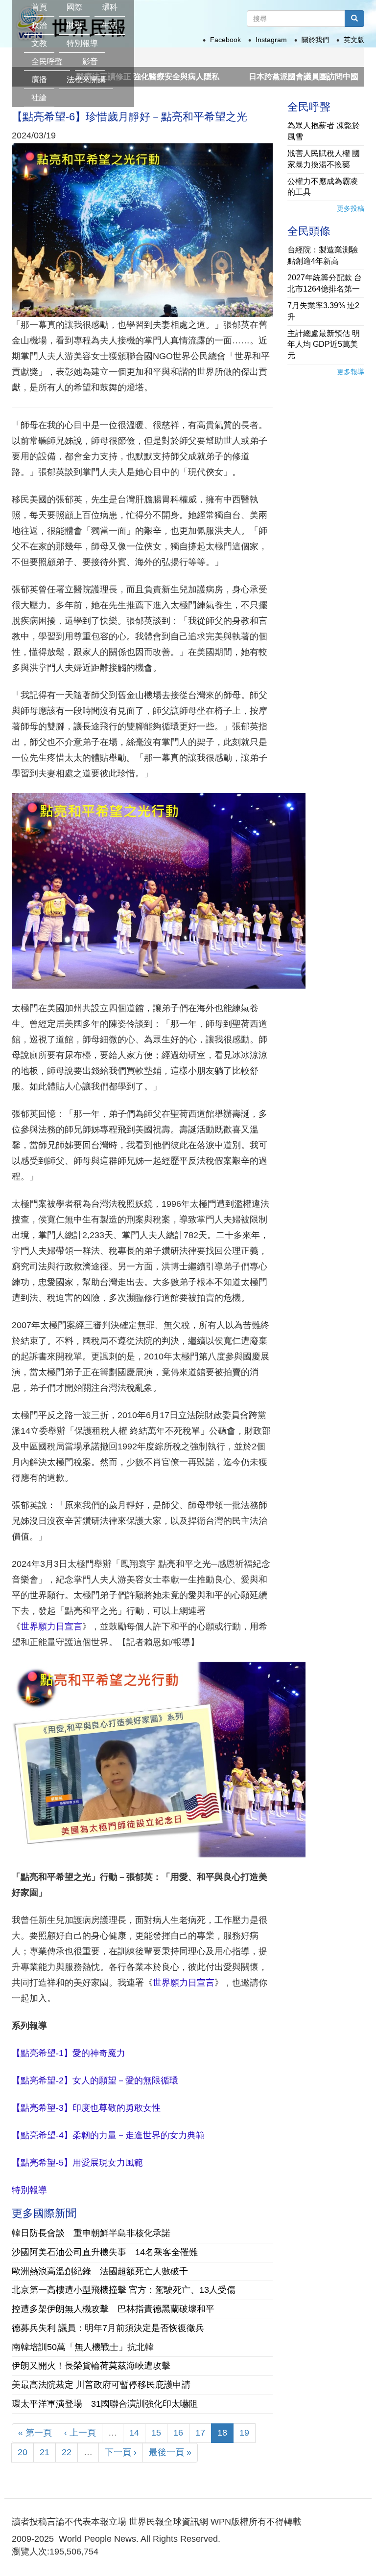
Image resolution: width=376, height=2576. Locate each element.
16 (178, 2433)
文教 (39, 43)
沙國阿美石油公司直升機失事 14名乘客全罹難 (105, 2252)
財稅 (74, 25)
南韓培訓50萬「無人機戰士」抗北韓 (83, 2347)
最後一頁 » (170, 2452)
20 (23, 2452)
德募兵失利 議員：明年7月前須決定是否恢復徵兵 (108, 2328)
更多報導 (351, 372)
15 (156, 2433)
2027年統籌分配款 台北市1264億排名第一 (325, 283)
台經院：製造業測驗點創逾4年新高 (323, 255)
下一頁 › (121, 2452)
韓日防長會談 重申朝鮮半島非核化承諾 (91, 2233)
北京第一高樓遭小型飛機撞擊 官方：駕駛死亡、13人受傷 (124, 2290)
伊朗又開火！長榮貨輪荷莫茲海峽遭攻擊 (91, 2366)
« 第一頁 (35, 2433)
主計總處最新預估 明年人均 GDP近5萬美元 (324, 345)
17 (200, 2433)
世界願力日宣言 (51, 1627)
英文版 (354, 40)
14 (134, 2433)
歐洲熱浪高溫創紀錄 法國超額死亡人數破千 (100, 2271)
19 (244, 2433)
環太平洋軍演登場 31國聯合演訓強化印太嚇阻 (105, 2404)
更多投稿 (351, 208)
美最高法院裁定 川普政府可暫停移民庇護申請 (101, 2385)
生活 (110, 25)
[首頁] (136, 12)
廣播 (39, 79)
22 (67, 2452)
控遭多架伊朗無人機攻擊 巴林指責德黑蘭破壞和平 (113, 2309)
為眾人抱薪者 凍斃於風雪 (324, 131)
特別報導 (82, 43)
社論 (39, 98)
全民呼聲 (47, 61)
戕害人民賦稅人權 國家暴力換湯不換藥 (324, 159)
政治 (39, 25)
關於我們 (315, 40)
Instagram (271, 40)
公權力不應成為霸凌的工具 (323, 187)
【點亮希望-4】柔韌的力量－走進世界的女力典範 (108, 2135)
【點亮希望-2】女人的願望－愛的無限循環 (95, 2080)
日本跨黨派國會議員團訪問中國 (251, 77)
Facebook (225, 40)
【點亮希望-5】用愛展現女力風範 (77, 2163)
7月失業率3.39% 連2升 (323, 311)
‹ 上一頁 (80, 2433)
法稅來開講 (86, 79)
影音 (90, 61)
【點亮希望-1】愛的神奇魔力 (69, 2053)
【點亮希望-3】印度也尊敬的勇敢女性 (86, 2108)
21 (45, 2452)
